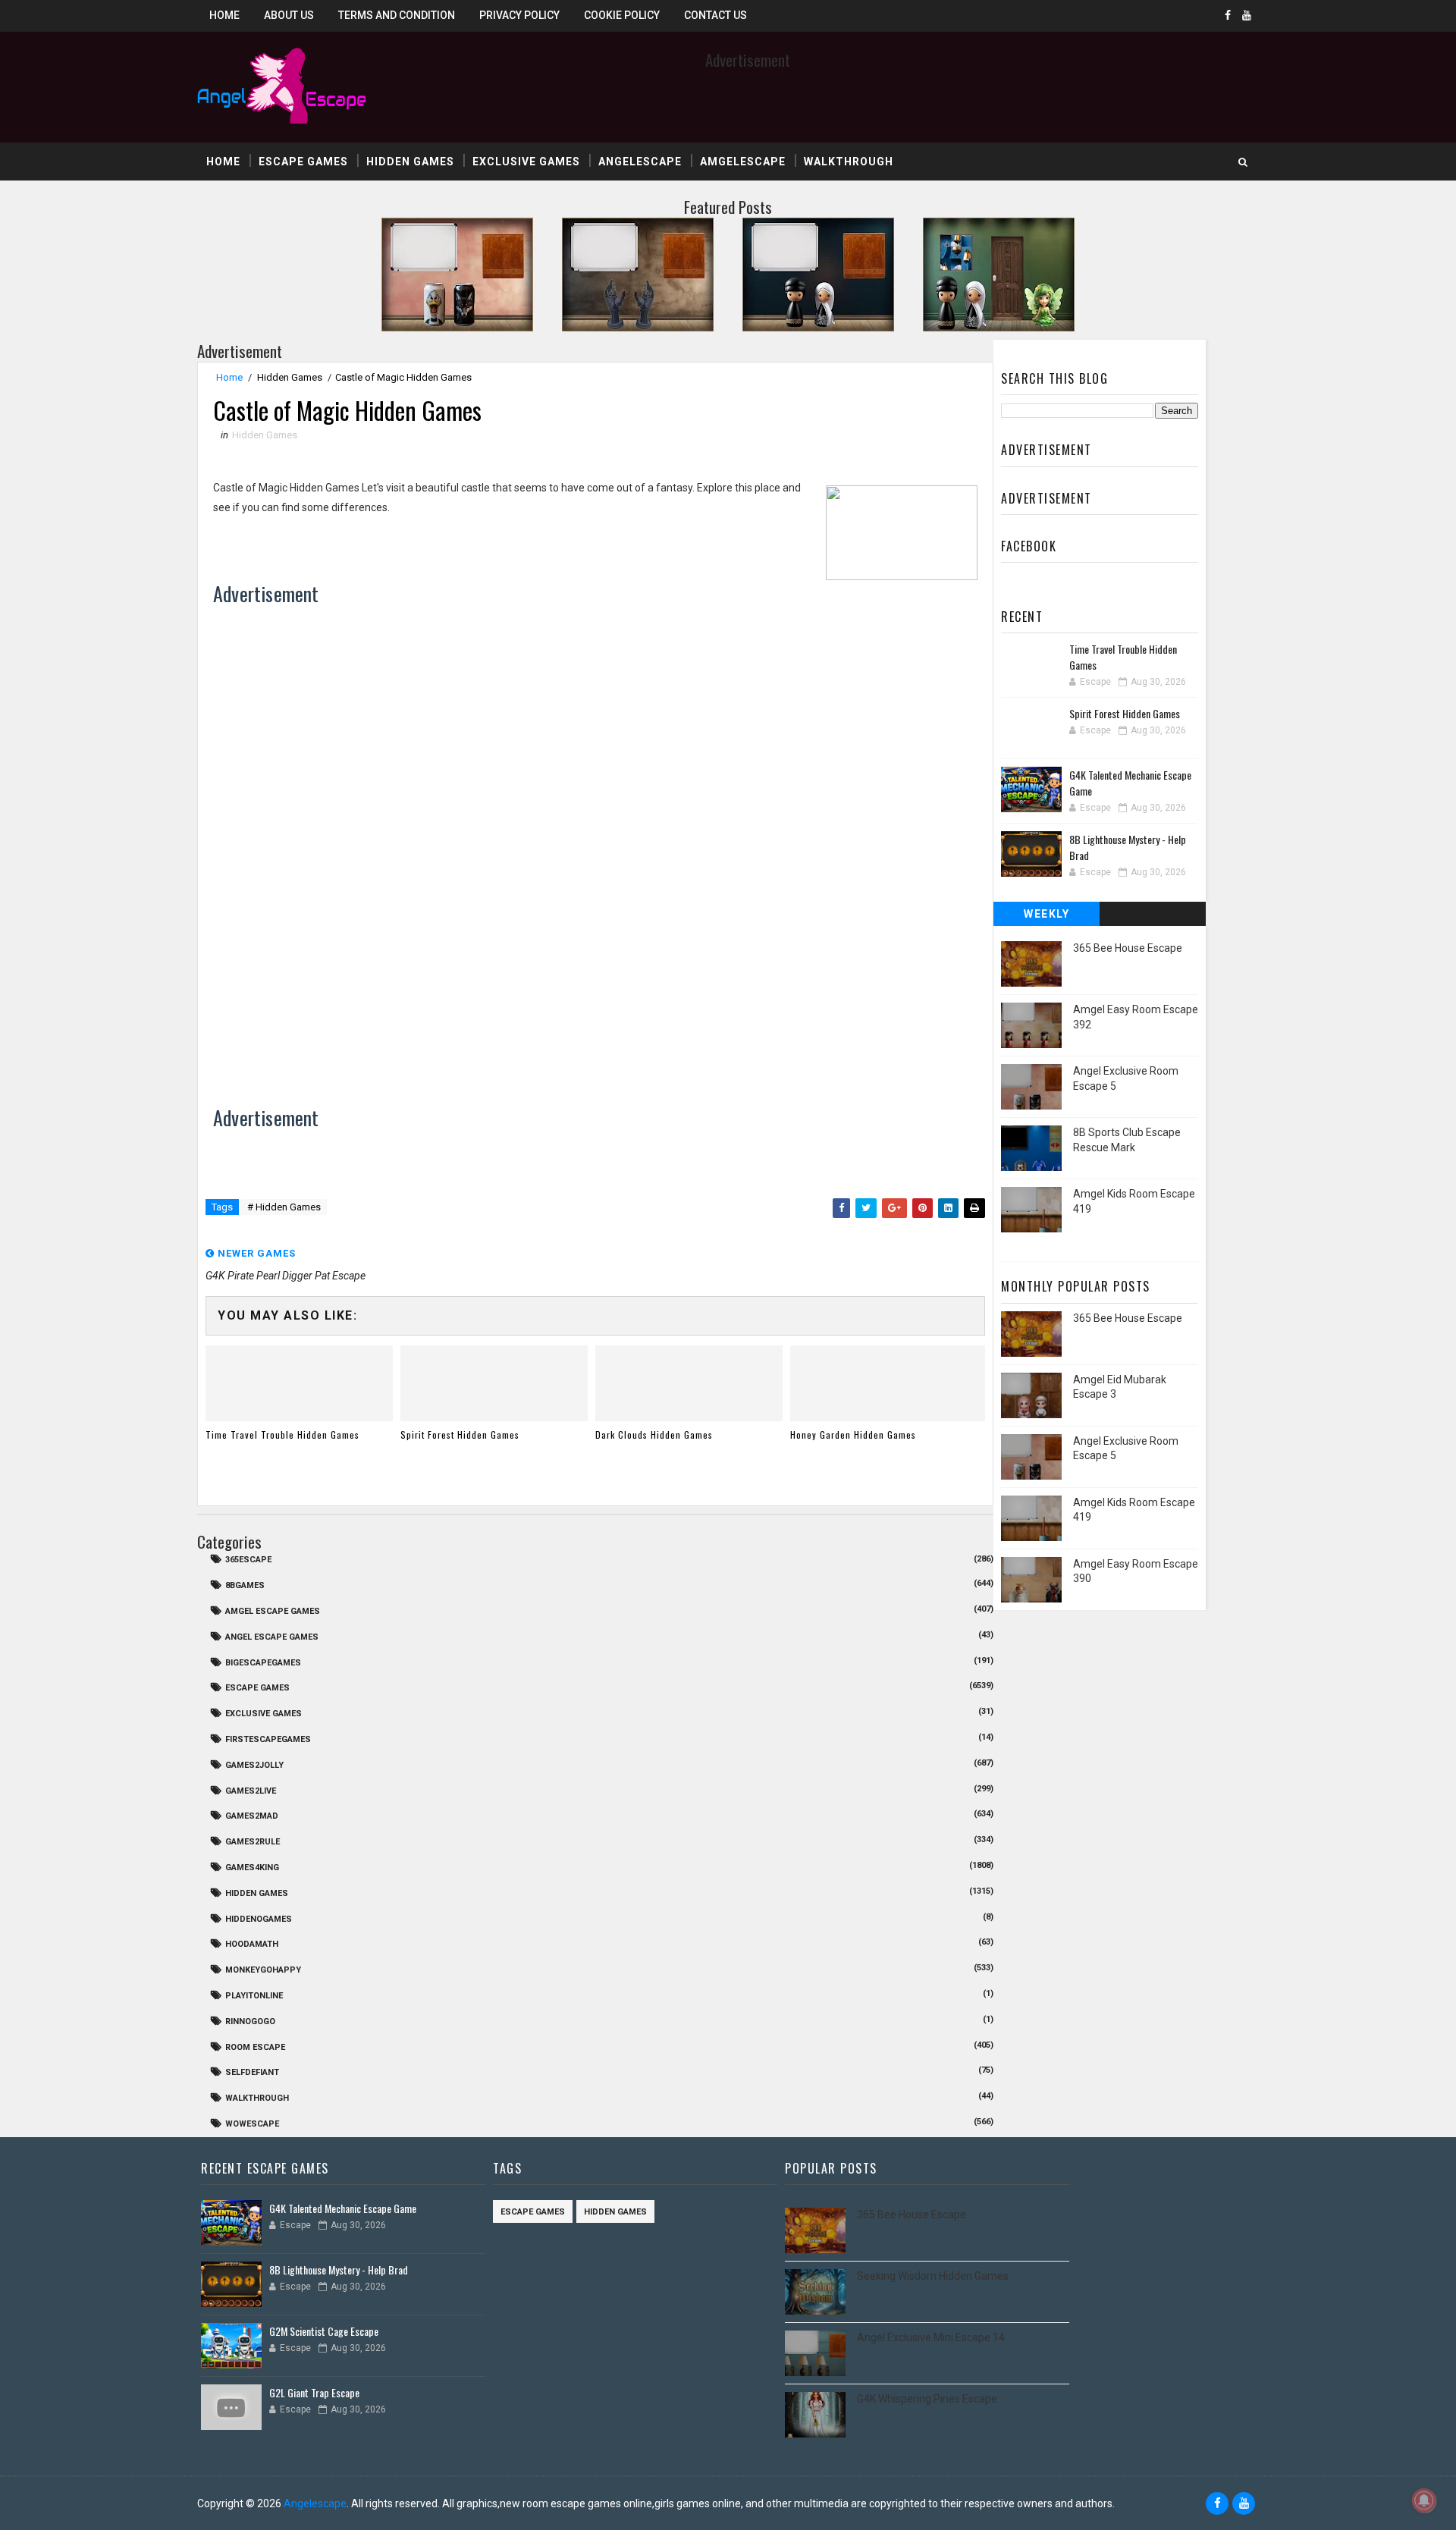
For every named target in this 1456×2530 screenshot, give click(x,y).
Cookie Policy (622, 15)
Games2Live (251, 1791)
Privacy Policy (519, 15)
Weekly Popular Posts (1047, 917)
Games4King (252, 1868)
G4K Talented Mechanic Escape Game (343, 2208)
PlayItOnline (254, 1996)
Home (224, 15)
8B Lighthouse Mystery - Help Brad (339, 2269)
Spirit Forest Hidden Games (460, 1435)
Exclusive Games (526, 162)
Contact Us (715, 15)
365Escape (248, 1560)
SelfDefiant (252, 2072)
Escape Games (303, 162)
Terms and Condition (397, 15)
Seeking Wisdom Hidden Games (933, 2276)
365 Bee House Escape (1128, 948)
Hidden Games (410, 162)
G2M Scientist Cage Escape (324, 2331)
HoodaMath (252, 1944)
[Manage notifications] (1424, 2500)
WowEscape (252, 2124)
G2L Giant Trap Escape (314, 2392)
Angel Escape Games (272, 1637)
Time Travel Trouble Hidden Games (282, 1435)
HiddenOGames (259, 1919)
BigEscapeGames (263, 1663)
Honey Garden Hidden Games (853, 1435)
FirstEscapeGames (268, 1739)
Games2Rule (253, 1842)
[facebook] (1228, 15)
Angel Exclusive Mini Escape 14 (931, 2337)
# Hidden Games (284, 1207)
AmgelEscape (743, 162)
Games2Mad (252, 1816)
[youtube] (1247, 15)
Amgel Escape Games (273, 1611)
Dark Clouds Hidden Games (654, 1435)
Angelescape (640, 162)
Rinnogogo (250, 2021)
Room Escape (255, 2047)
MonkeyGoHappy (263, 1970)
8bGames (245, 1585)
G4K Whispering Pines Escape (927, 2399)
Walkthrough (849, 162)
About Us (289, 15)
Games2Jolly (254, 1765)
